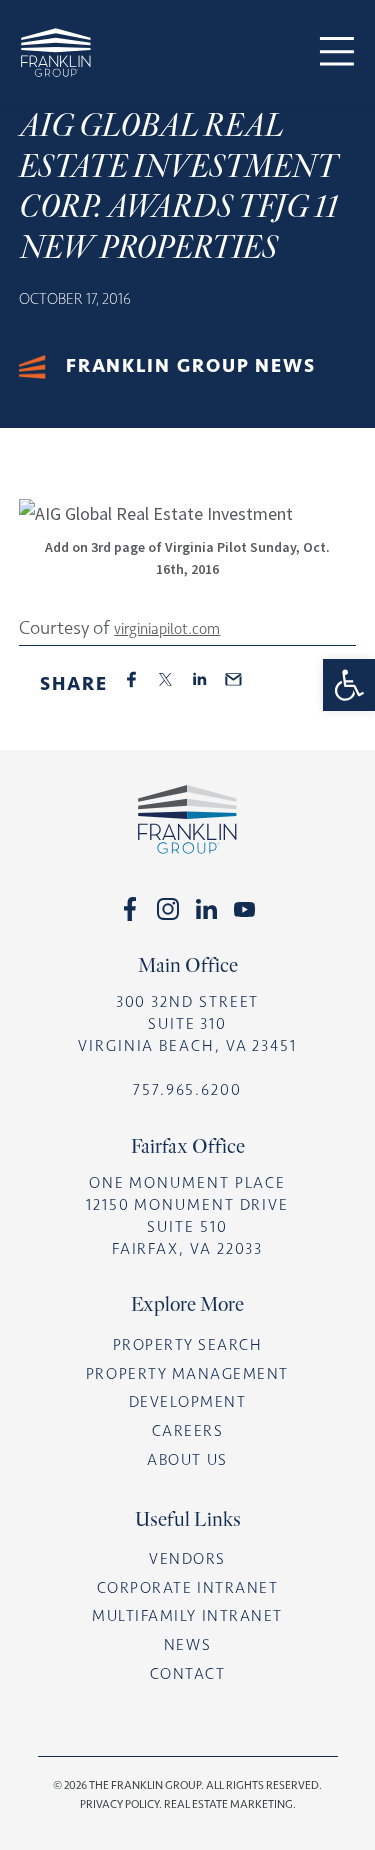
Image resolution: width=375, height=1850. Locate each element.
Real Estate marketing (228, 1804)
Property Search (188, 1345)
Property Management (187, 1374)
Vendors (187, 1559)
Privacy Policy (119, 1804)
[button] (349, 685)
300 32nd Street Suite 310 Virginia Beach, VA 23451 (187, 1024)
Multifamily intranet (187, 1616)
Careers (188, 1431)
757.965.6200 (187, 1090)
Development (188, 1402)
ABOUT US (187, 1460)
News (187, 1645)
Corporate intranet (188, 1588)
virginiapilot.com (167, 629)
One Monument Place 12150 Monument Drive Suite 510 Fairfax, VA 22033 (187, 1216)
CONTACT (188, 1674)
